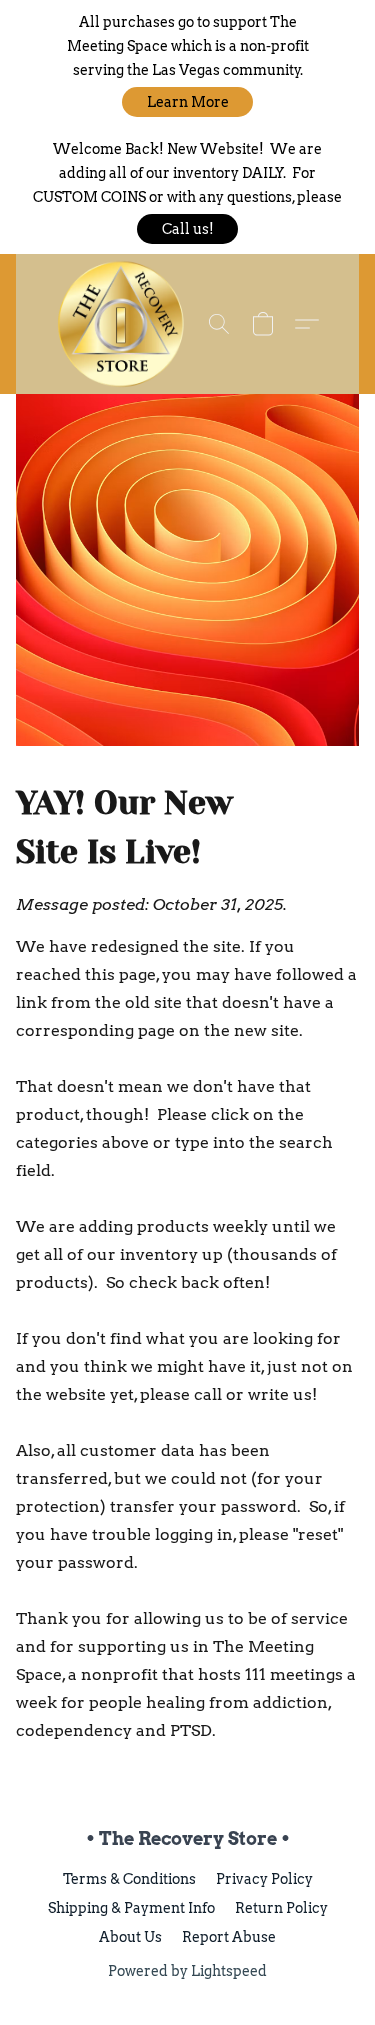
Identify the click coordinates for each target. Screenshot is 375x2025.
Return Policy (281, 1908)
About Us (130, 1937)
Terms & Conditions (129, 1879)
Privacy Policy (264, 1879)
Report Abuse (229, 1937)
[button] (187, 102)
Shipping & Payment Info (131, 1908)
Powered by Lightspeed (187, 1971)
